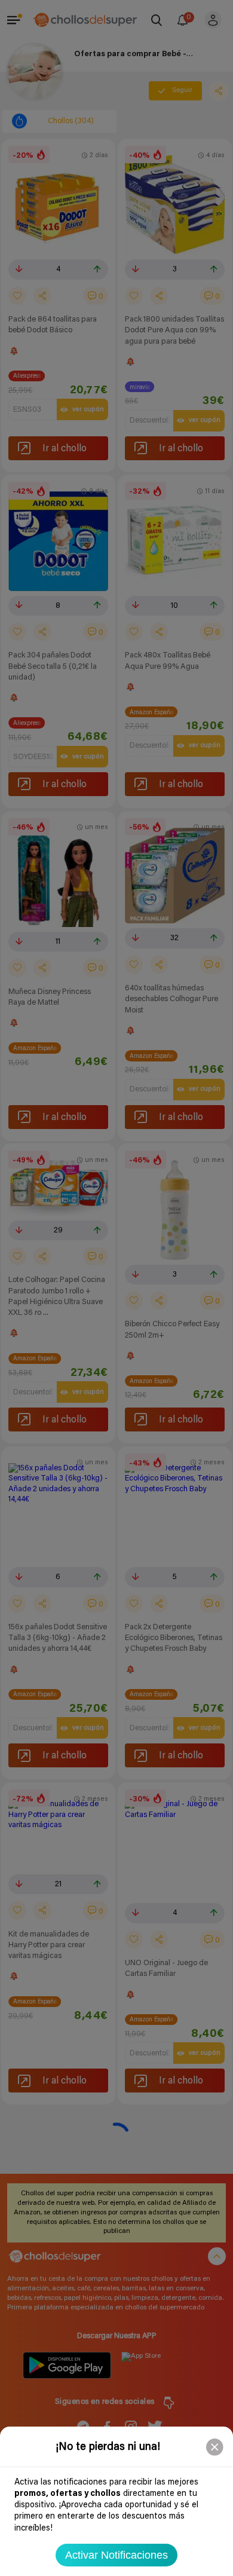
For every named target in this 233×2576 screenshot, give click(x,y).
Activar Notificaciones (116, 2555)
